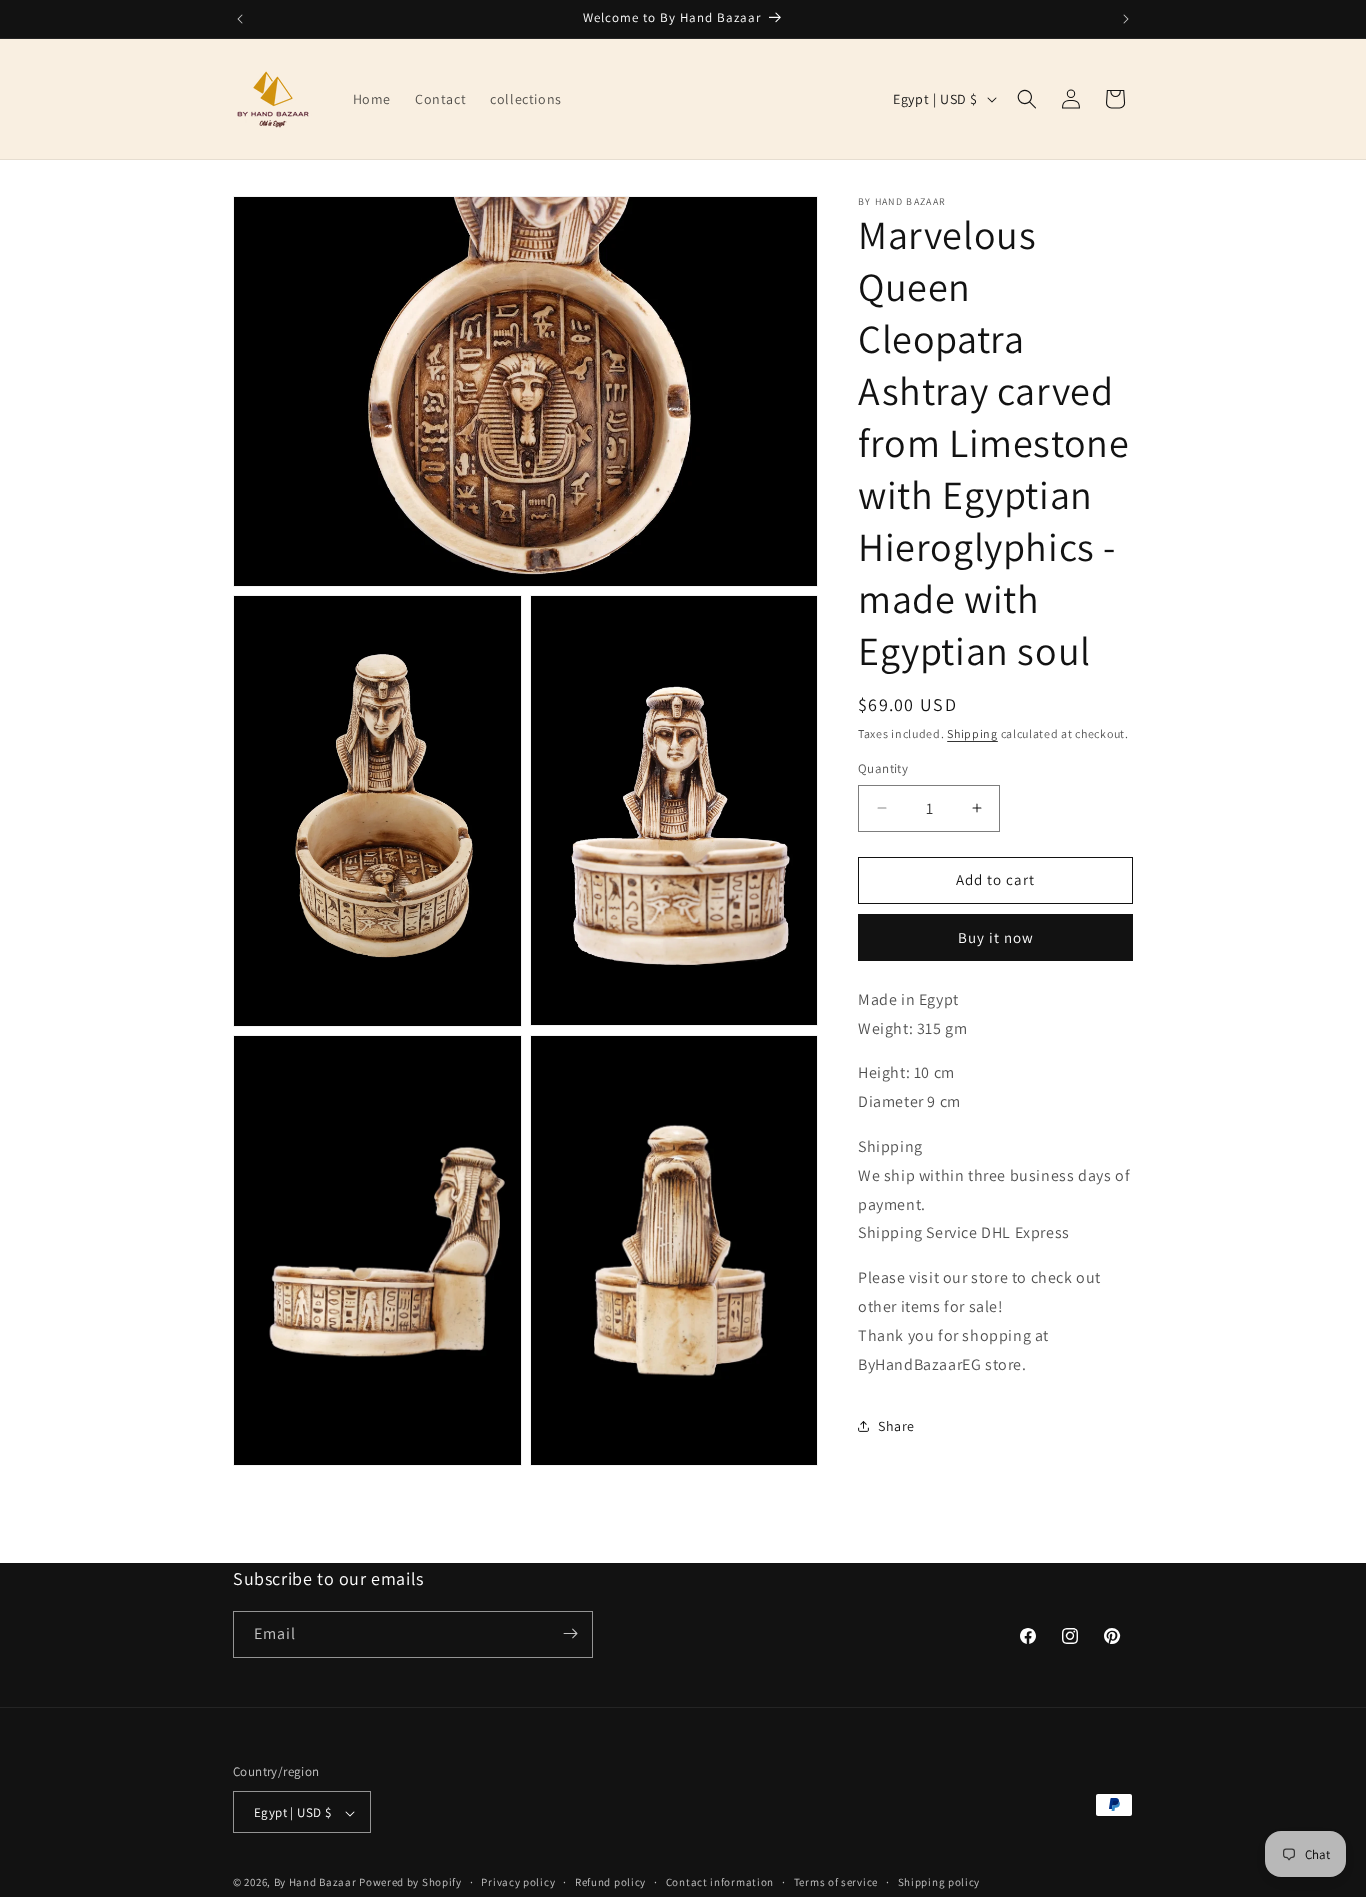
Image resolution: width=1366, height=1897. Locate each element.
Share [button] (896, 1426)
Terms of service (836, 1882)
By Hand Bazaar (315, 1883)
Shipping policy (939, 1882)
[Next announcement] (1126, 19)
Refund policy (610, 1882)
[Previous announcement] (240, 19)
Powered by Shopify (410, 1883)
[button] (1027, 99)
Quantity (883, 768)
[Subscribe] (570, 1633)
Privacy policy (518, 1882)
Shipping (972, 733)
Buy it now (996, 937)
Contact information (720, 1882)
